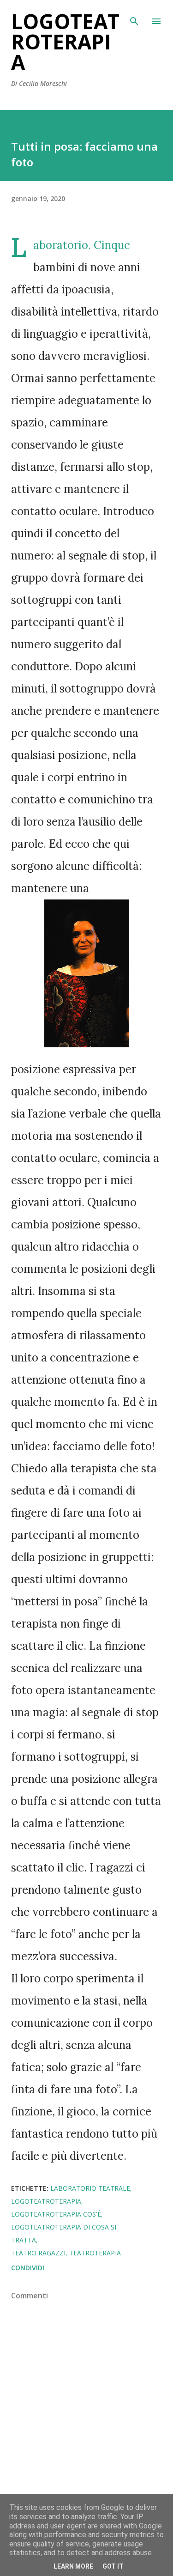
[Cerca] (134, 17)
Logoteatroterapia (65, 42)
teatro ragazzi (38, 2253)
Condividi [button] (28, 2268)
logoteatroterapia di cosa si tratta (64, 2233)
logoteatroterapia (46, 2201)
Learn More (73, 2566)
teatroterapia (95, 2253)
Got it (113, 2566)
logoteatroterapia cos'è (56, 2214)
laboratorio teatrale (90, 2188)
